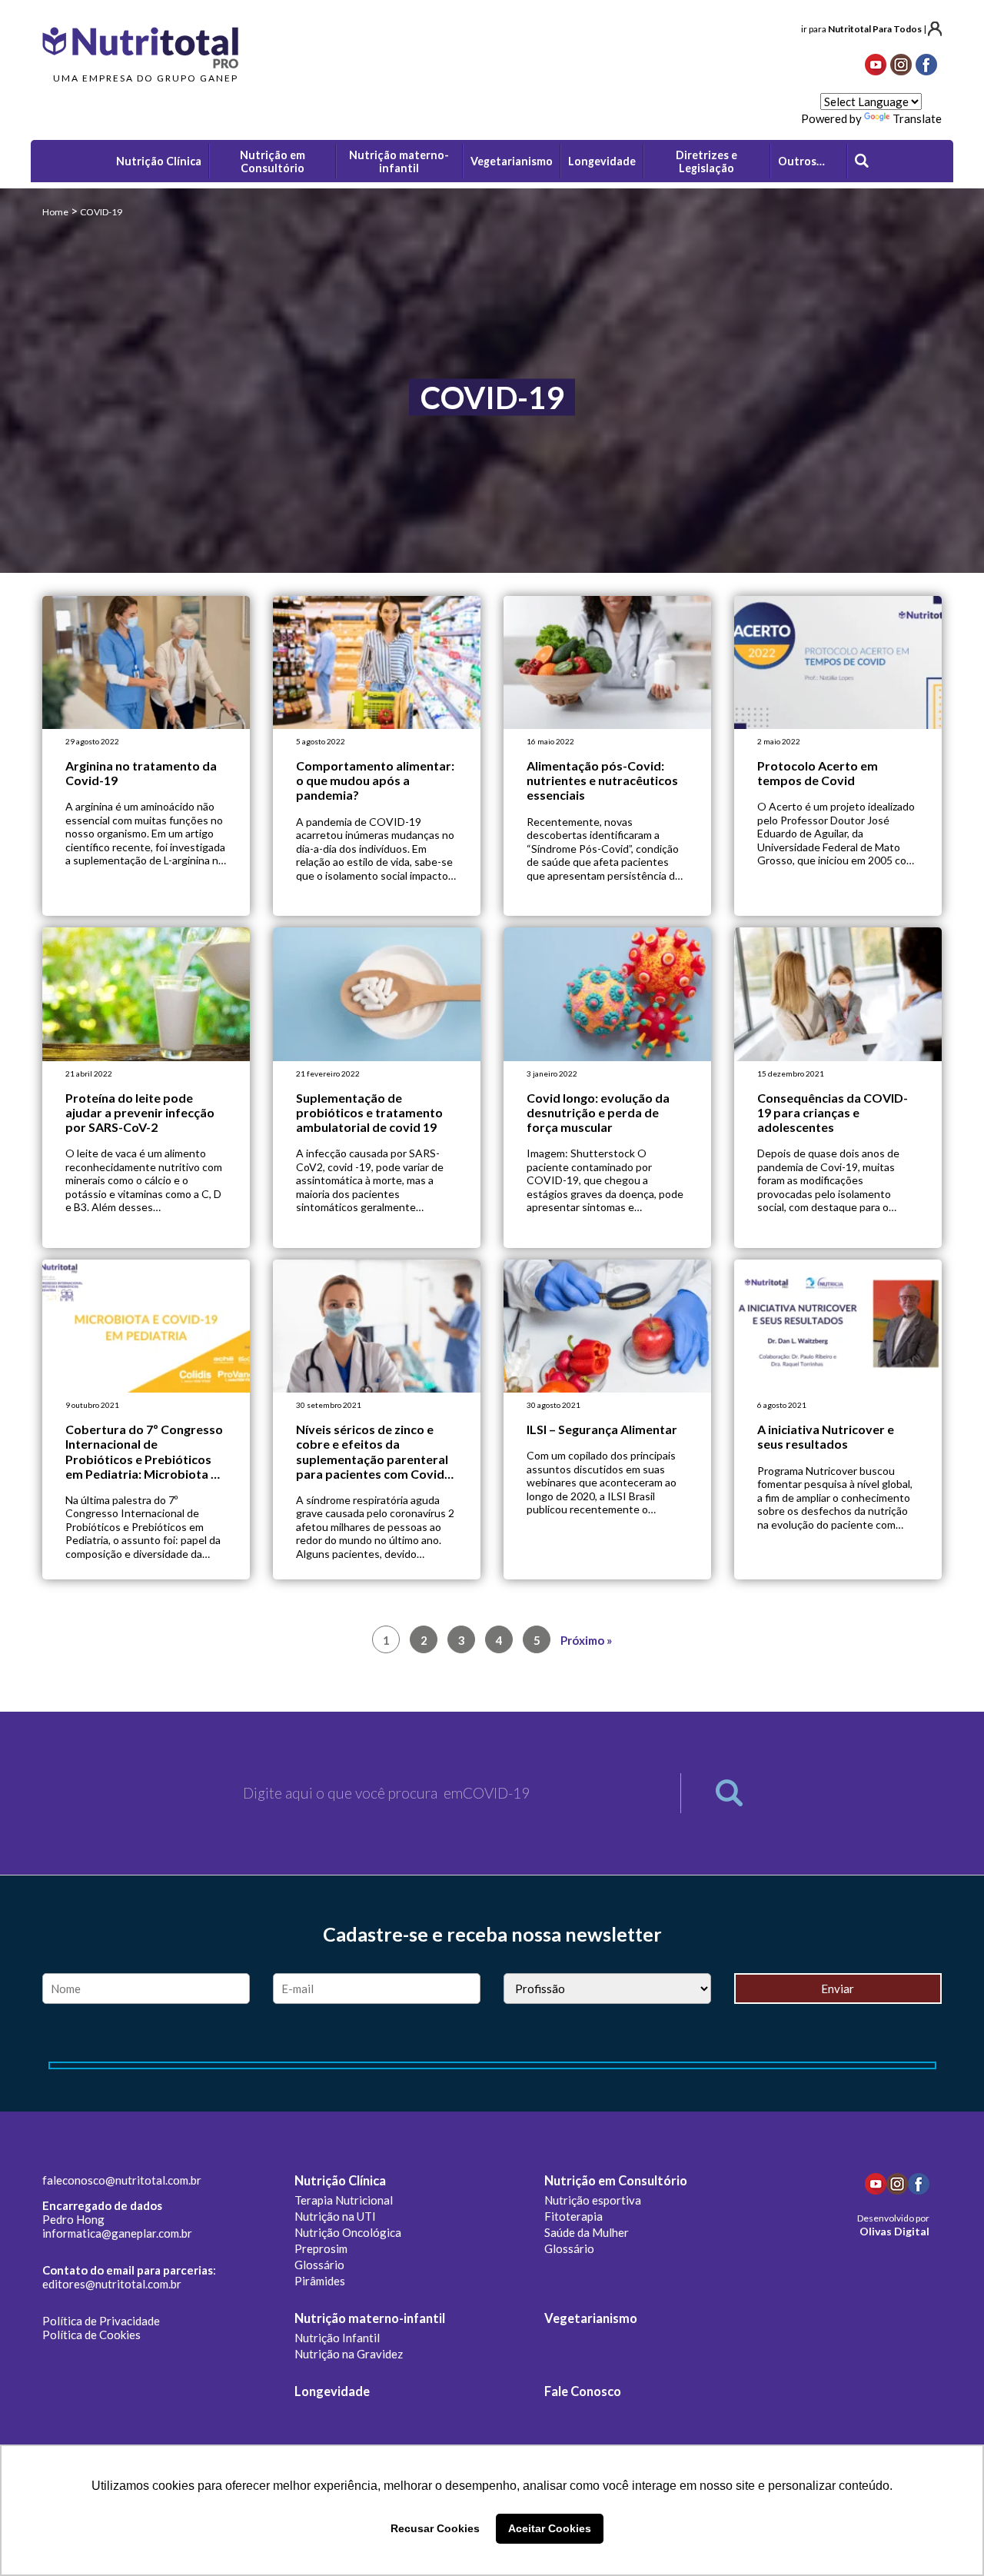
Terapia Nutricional (344, 2200)
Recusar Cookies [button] (435, 2528)
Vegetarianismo (591, 2318)
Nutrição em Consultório (616, 2181)
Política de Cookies (91, 2335)
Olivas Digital (894, 2231)
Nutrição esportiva (593, 2200)
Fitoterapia (573, 2216)
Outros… (801, 161)
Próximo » (586, 1640)
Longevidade (332, 2391)
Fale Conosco (583, 2391)
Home (55, 212)
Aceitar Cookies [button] (550, 2528)
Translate (917, 118)
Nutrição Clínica (340, 2181)
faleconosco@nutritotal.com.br (122, 2180)
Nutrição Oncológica (348, 2232)
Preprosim (321, 2248)
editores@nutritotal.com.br (112, 2284)
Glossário (319, 2265)
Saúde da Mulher (587, 2232)
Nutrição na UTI (335, 2216)
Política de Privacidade (101, 2321)
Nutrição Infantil (337, 2338)
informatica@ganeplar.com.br (117, 2233)
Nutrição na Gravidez (349, 2354)
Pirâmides (320, 2281)
